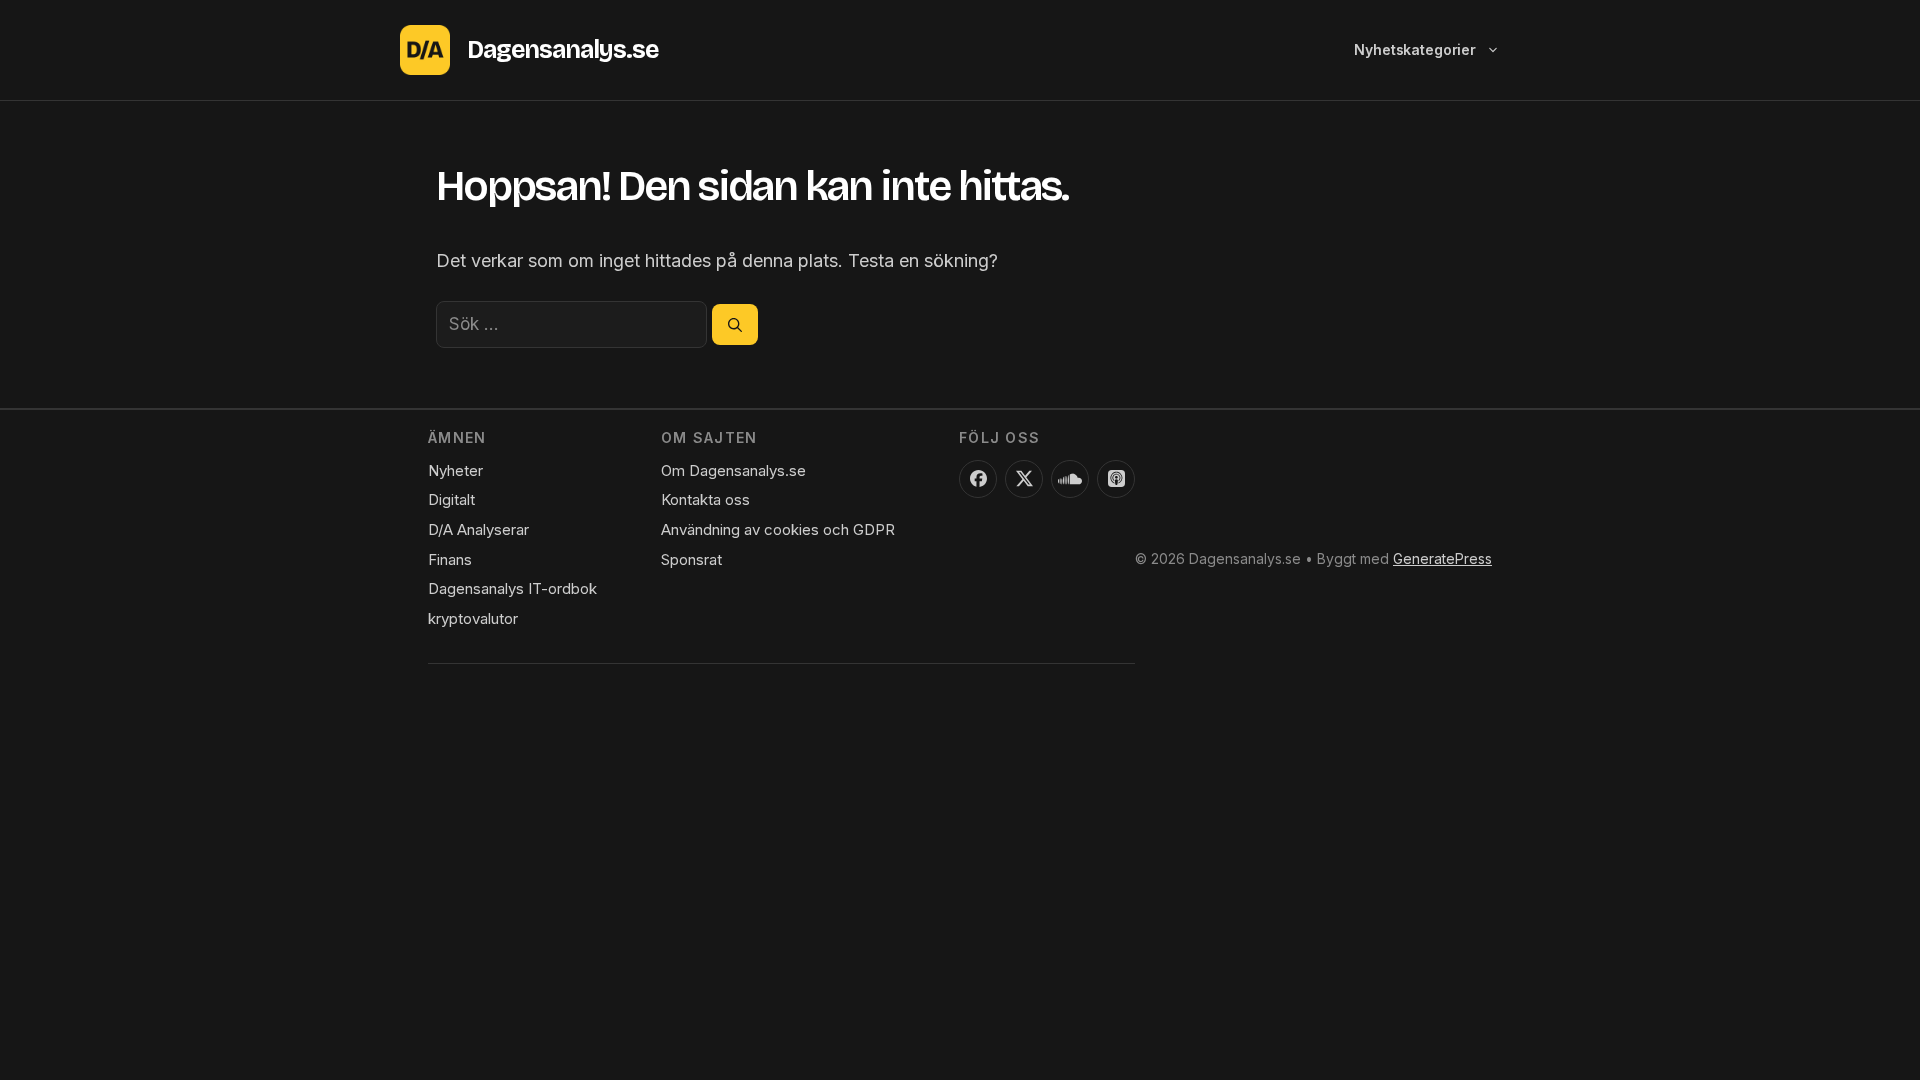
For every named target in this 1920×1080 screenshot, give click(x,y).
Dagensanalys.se (562, 50)
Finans (450, 559)
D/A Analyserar (478, 529)
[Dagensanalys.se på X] (1024, 479)
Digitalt (451, 499)
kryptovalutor (473, 618)
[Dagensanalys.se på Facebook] (978, 479)
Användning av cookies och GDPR (778, 529)
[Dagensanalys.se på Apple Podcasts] (1116, 479)
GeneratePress (1442, 558)
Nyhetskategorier (1415, 49)
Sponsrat (691, 559)
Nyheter (455, 470)
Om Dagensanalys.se (733, 470)
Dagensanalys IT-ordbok (512, 588)
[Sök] (735, 324)
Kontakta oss (705, 499)
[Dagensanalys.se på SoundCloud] (1070, 479)
